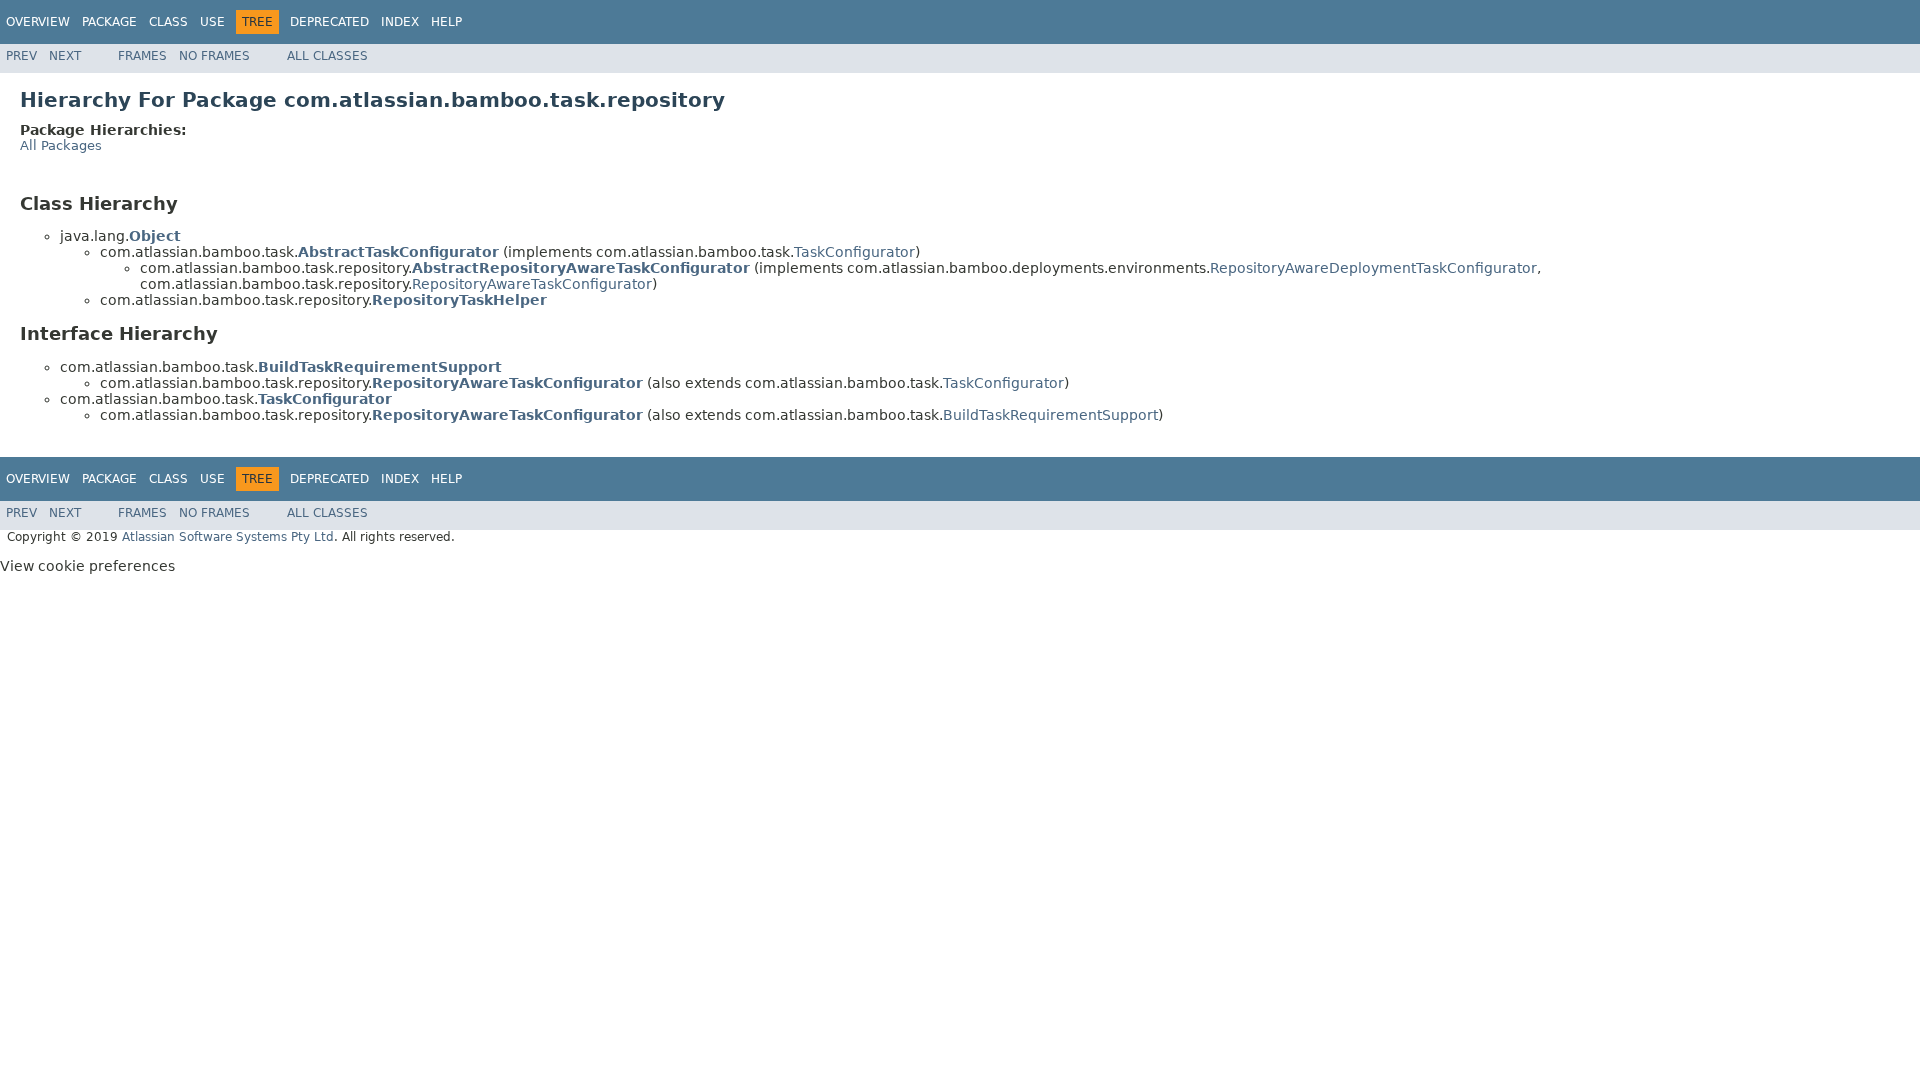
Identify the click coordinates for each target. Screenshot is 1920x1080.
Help (446, 22)
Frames (142, 56)
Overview (38, 22)
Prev (21, 56)
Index (400, 22)
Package (109, 22)
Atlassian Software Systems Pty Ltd (228, 537)
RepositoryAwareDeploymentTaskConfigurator (1373, 268)
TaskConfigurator (854, 252)
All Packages (61, 145)
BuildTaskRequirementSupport (1050, 415)
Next (65, 56)
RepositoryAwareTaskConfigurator (532, 284)
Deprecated (329, 22)
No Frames (214, 56)
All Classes (327, 56)
